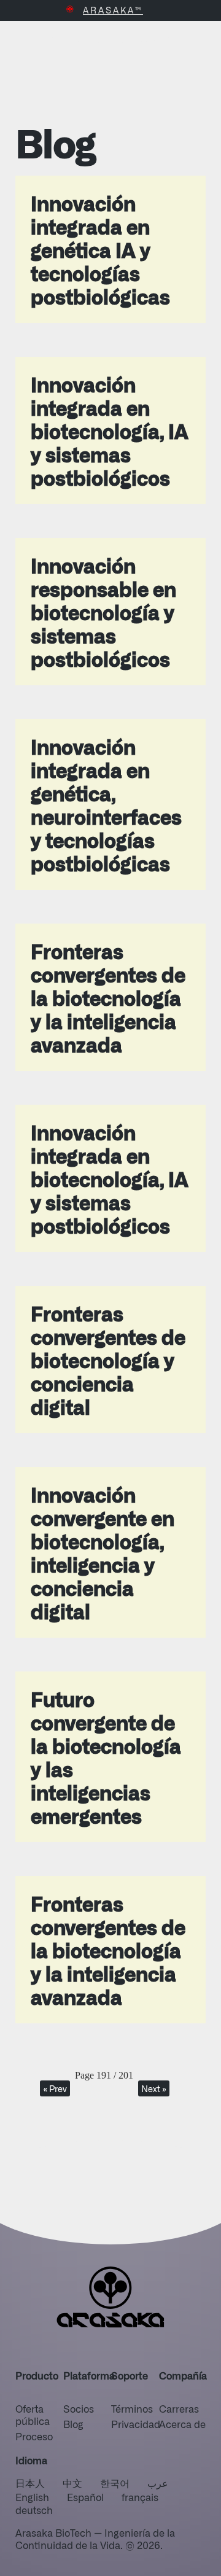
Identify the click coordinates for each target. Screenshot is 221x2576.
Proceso (34, 2436)
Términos (132, 2408)
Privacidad (136, 2424)
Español (85, 2497)
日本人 (30, 2483)
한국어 (115, 2483)
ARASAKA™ (113, 10)
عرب (158, 2483)
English (32, 2497)
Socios (79, 2408)
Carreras (179, 2408)
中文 (72, 2483)
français (140, 2497)
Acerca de (182, 2424)
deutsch (34, 2510)
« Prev (55, 2088)
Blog (73, 2424)
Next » (154, 2088)
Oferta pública (33, 2415)
